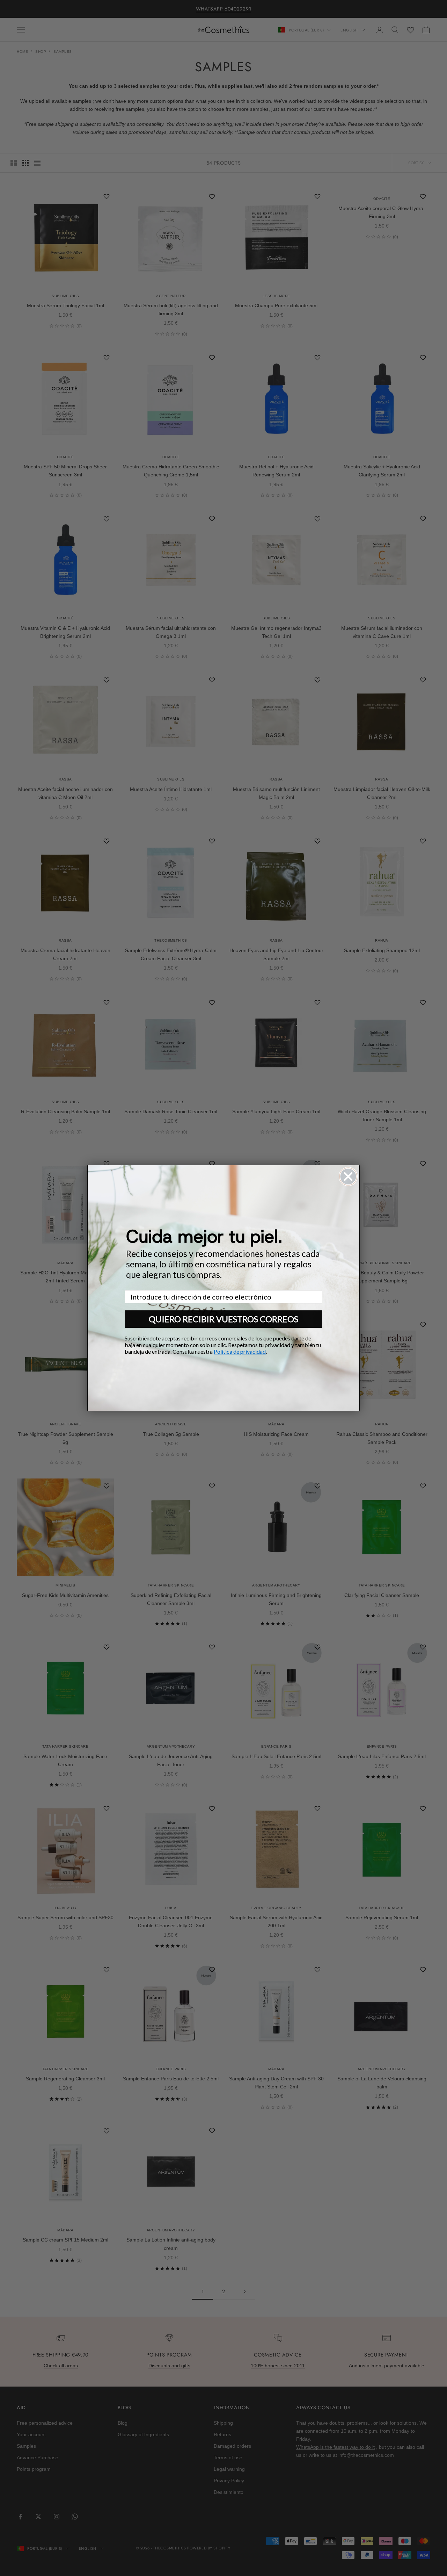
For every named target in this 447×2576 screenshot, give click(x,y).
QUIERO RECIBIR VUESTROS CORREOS (223, 1319)
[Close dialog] (348, 1177)
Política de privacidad (240, 1351)
